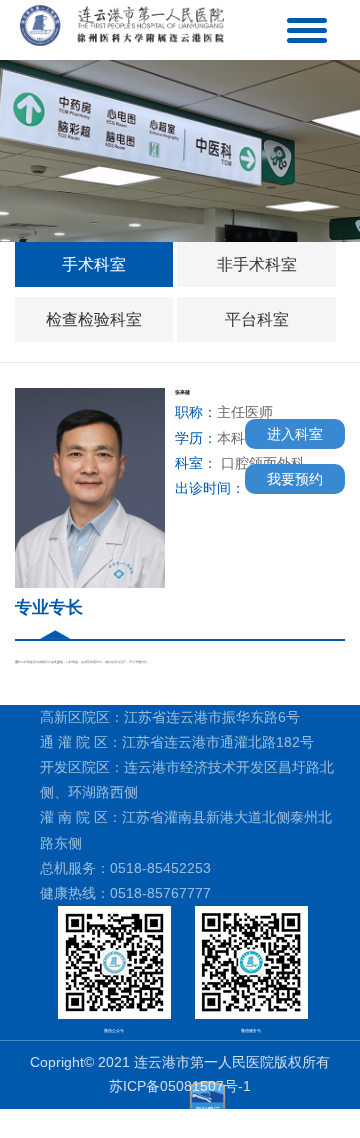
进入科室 (295, 434)
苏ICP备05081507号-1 (180, 1086)
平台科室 (257, 319)
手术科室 (94, 264)
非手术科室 (257, 264)
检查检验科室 (94, 319)
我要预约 (295, 479)
